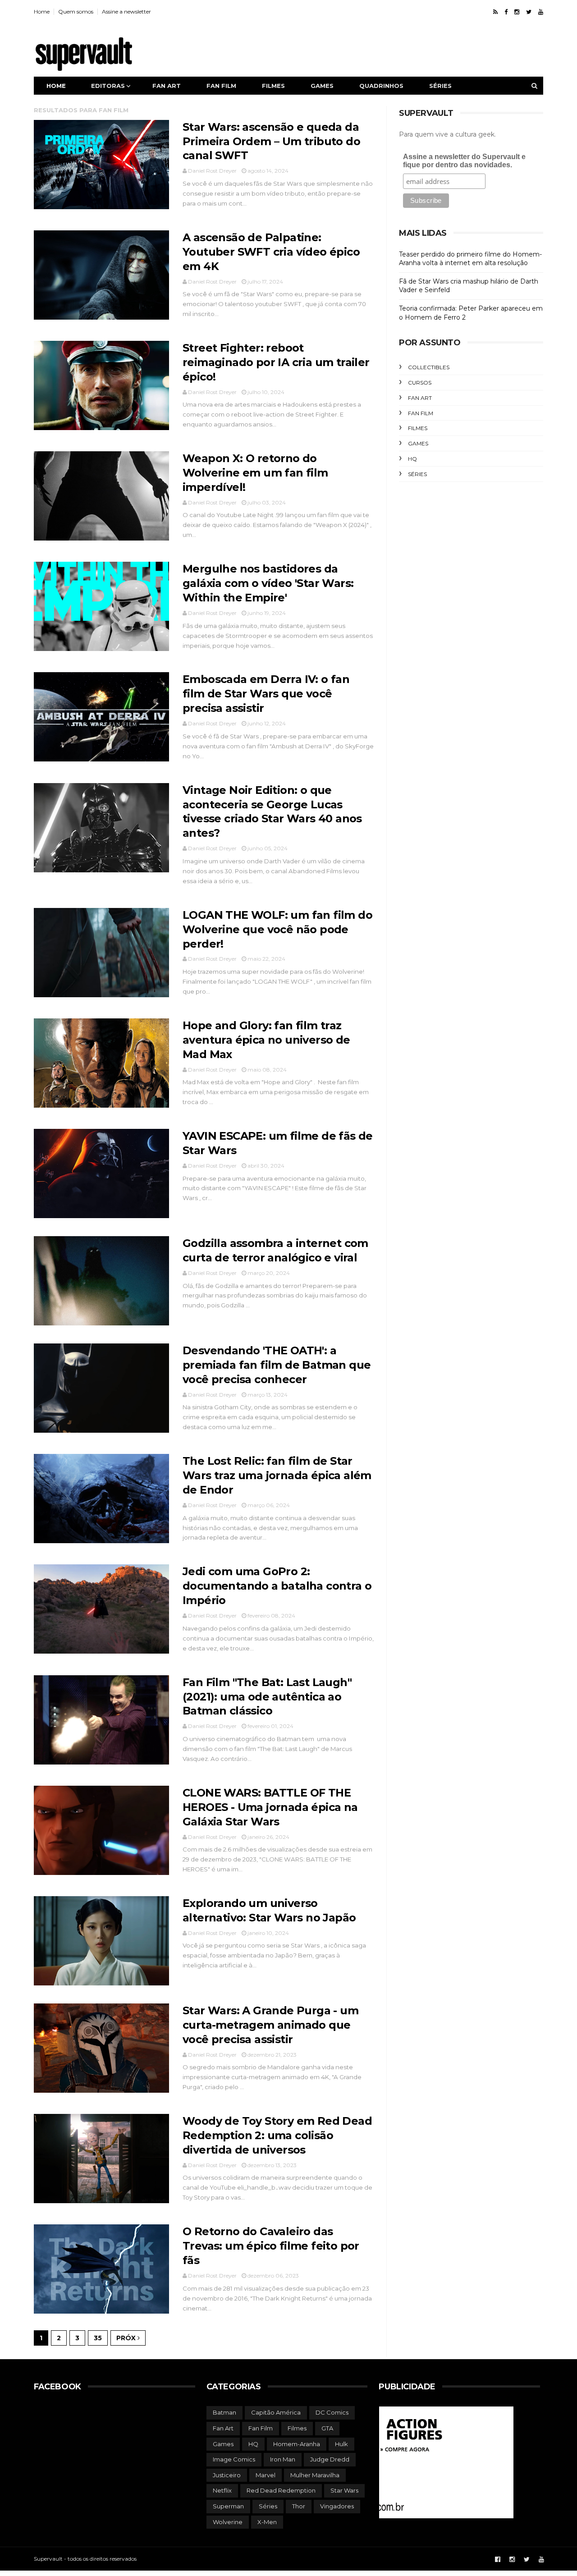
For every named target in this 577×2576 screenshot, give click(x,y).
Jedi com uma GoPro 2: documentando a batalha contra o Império (277, 1586)
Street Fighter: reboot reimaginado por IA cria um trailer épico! (276, 362)
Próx (127, 2338)
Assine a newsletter (126, 11)
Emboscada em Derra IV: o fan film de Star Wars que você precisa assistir (266, 694)
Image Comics (234, 2459)
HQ (412, 459)
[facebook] (506, 12)
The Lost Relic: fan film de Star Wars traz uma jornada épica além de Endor (277, 1475)
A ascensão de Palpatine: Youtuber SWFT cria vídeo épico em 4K (271, 252)
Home (42, 11)
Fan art (167, 86)
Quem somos (76, 11)
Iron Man (283, 2459)
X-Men (267, 2522)
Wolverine (228, 2522)
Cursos (420, 383)
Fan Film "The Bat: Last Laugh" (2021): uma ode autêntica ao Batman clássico (267, 1697)
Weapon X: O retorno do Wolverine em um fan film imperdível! (255, 473)
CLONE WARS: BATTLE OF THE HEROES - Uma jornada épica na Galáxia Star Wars (270, 1807)
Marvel (266, 2475)
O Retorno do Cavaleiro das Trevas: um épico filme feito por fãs (271, 2246)
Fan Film (421, 413)
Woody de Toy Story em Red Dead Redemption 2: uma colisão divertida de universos (277, 2135)
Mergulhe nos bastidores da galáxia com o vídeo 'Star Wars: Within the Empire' (268, 583)
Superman (228, 2506)
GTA (327, 2428)
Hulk (341, 2444)
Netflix (222, 2490)
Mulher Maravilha (315, 2475)
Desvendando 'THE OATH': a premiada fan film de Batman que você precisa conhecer (277, 1365)
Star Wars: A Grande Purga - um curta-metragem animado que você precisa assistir (270, 2025)
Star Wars (344, 2490)
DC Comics (332, 2412)
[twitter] (529, 12)
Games (322, 86)
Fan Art (420, 398)
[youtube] (541, 12)
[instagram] (517, 12)
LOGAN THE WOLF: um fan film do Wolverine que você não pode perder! (277, 929)
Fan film (221, 86)
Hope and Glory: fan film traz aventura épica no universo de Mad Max (266, 1040)
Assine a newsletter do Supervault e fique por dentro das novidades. (464, 161)
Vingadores (337, 2506)
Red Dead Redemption (281, 2490)
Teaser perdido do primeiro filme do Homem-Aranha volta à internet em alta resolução (470, 259)
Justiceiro (227, 2475)
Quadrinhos (381, 86)
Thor (299, 2506)
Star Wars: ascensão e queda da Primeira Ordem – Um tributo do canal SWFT (271, 141)
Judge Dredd (330, 2459)
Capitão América (276, 2412)
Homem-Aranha (297, 2444)
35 (98, 2338)
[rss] (495, 12)
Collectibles (429, 367)
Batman (224, 2412)
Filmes (273, 86)
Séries (440, 86)
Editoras (108, 86)
